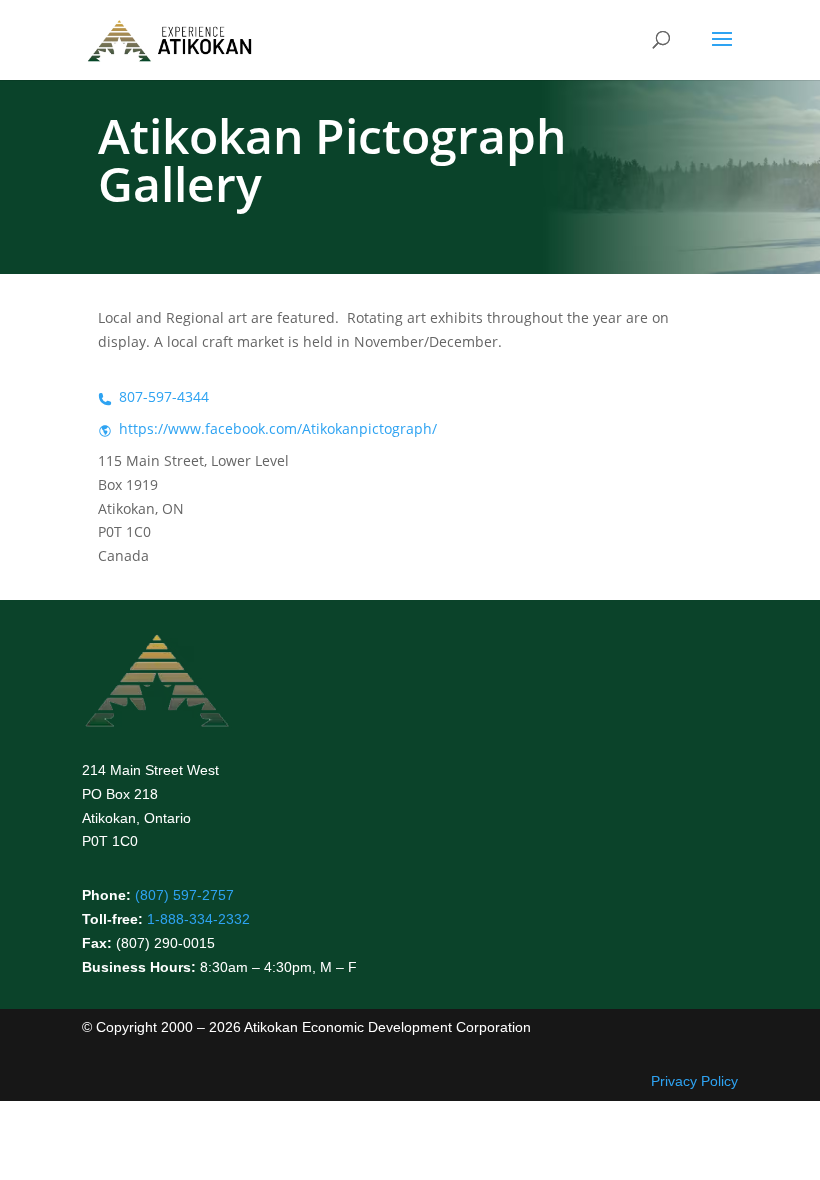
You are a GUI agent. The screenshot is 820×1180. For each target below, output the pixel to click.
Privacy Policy (694, 1081)
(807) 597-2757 (184, 895)
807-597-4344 (164, 396)
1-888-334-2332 (198, 919)
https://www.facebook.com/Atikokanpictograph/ (278, 428)
